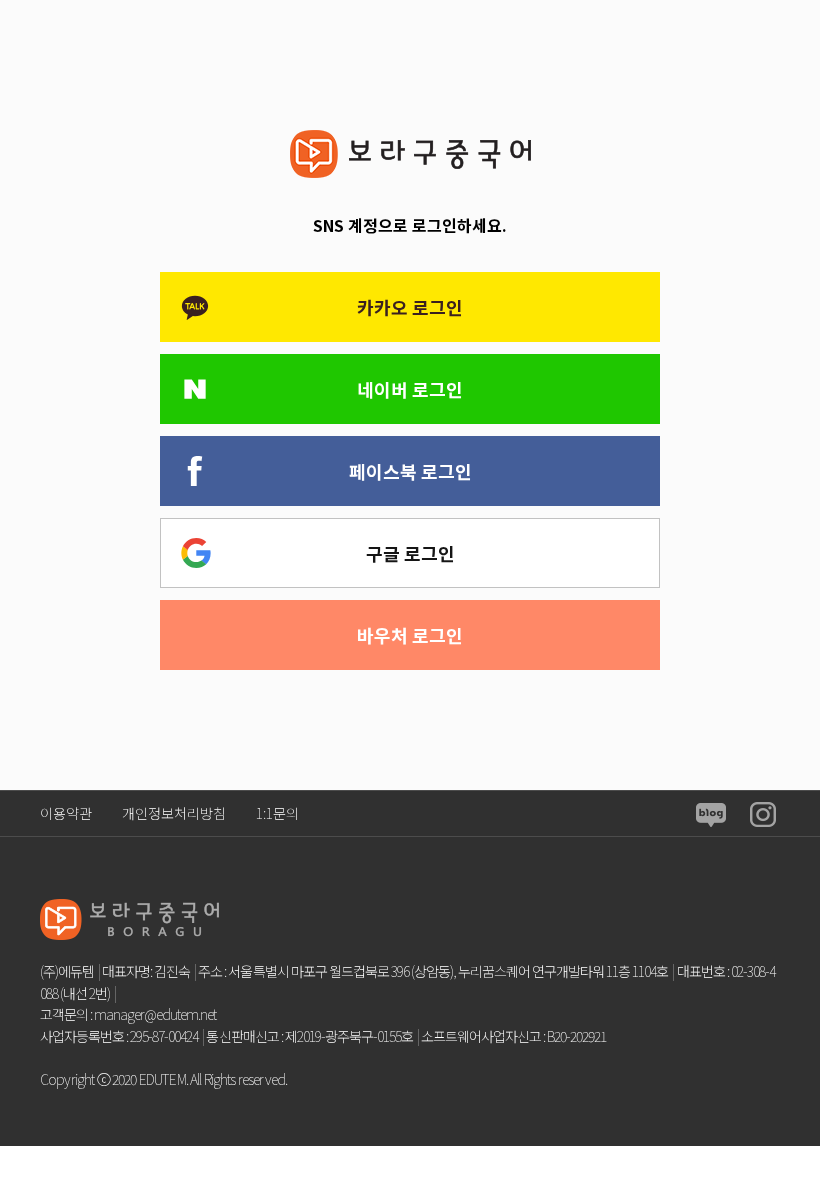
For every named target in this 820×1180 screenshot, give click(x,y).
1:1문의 (277, 813)
